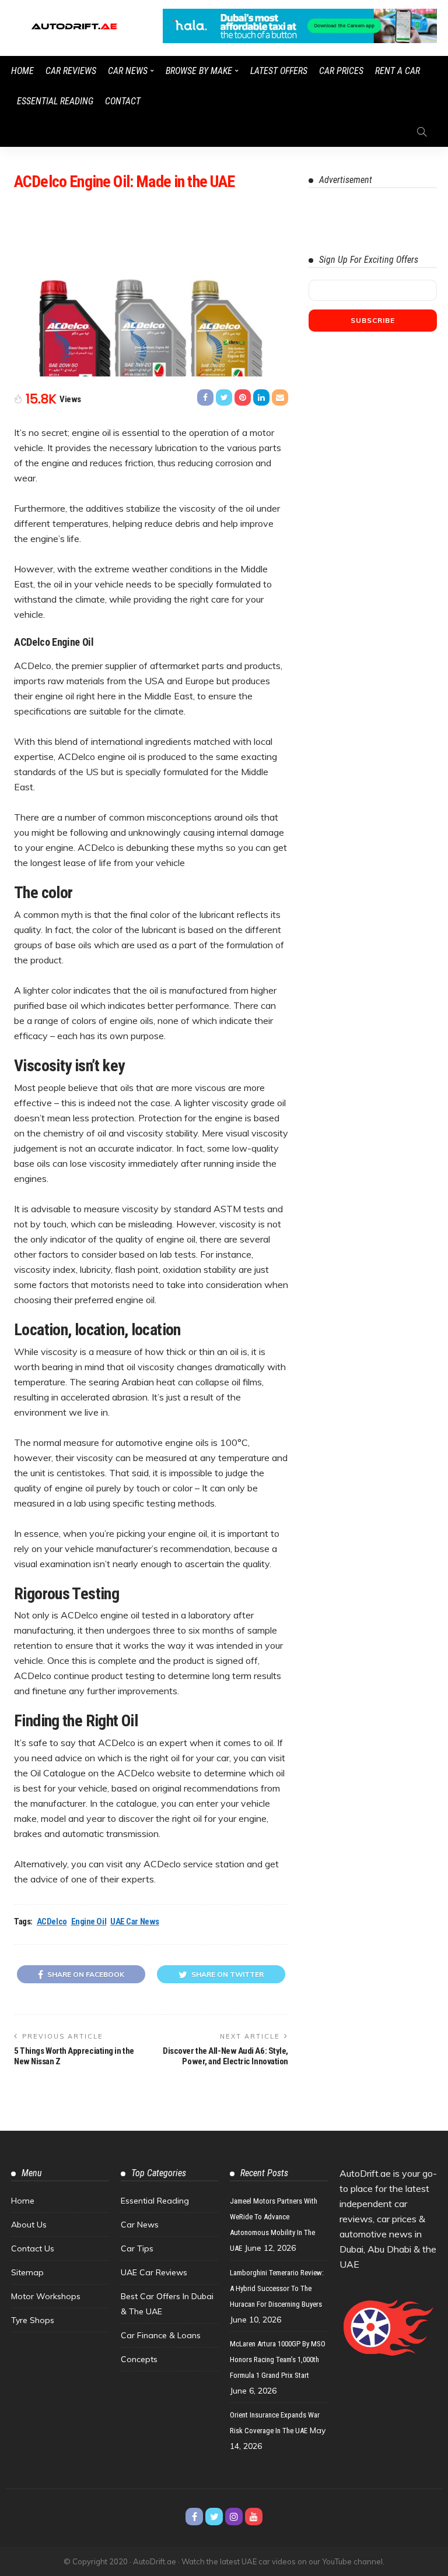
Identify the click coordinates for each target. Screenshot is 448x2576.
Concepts (139, 2359)
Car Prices (341, 71)
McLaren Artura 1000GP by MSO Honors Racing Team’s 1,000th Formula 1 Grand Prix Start (278, 2359)
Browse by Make (199, 71)
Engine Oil (89, 1922)
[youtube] (254, 2517)
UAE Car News (135, 1922)
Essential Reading (55, 101)
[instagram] (234, 2517)
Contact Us (33, 2248)
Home (22, 71)
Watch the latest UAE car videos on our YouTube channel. (283, 2561)
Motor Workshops (46, 2296)
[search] (422, 132)
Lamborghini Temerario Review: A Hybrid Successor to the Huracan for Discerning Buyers (277, 2288)
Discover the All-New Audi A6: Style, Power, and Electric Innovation (225, 2056)
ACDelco (52, 1922)
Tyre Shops (33, 2320)
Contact (123, 101)
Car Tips (137, 2248)
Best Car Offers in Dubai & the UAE (167, 2304)
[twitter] (214, 2517)
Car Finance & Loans (161, 2335)
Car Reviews (71, 71)
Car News (128, 71)
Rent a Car (398, 71)
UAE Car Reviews (154, 2272)
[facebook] (194, 2517)
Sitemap (27, 2272)
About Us (29, 2225)
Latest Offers (279, 71)
